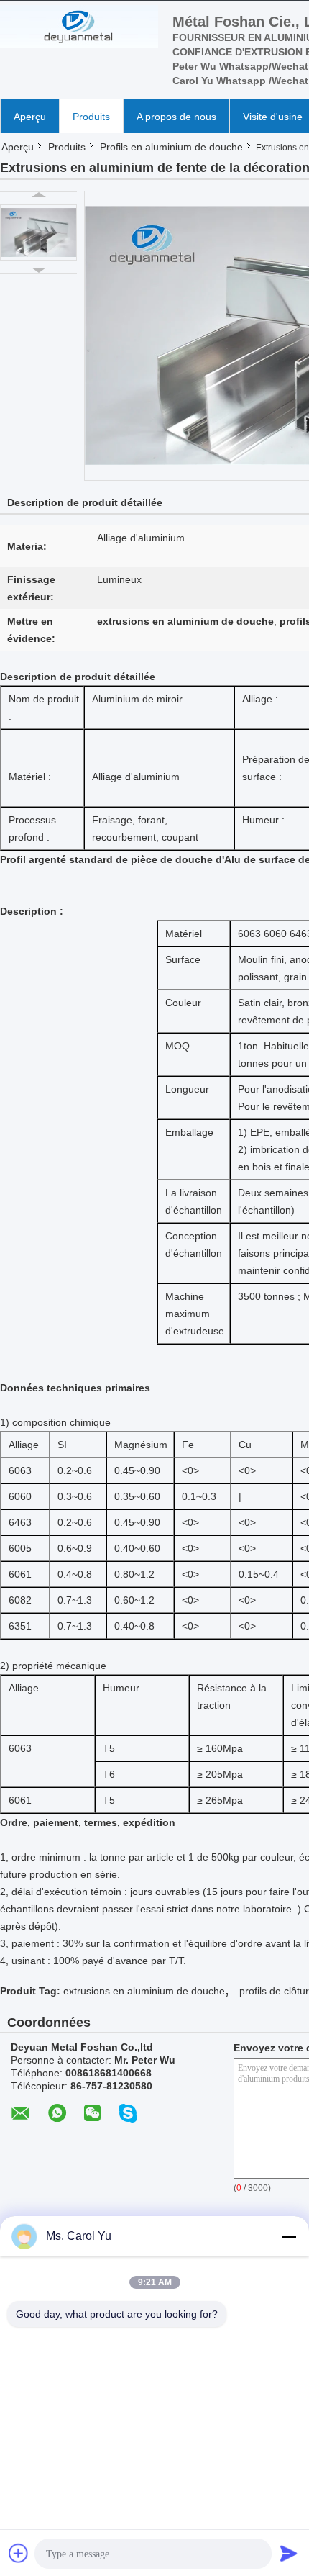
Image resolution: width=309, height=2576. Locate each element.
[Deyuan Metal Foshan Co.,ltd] (79, 27)
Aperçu (30, 117)
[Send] (289, 2553)
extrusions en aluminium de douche (144, 1991)
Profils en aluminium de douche (171, 147)
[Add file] (19, 2553)
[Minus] (289, 2236)
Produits (91, 117)
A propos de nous (176, 117)
